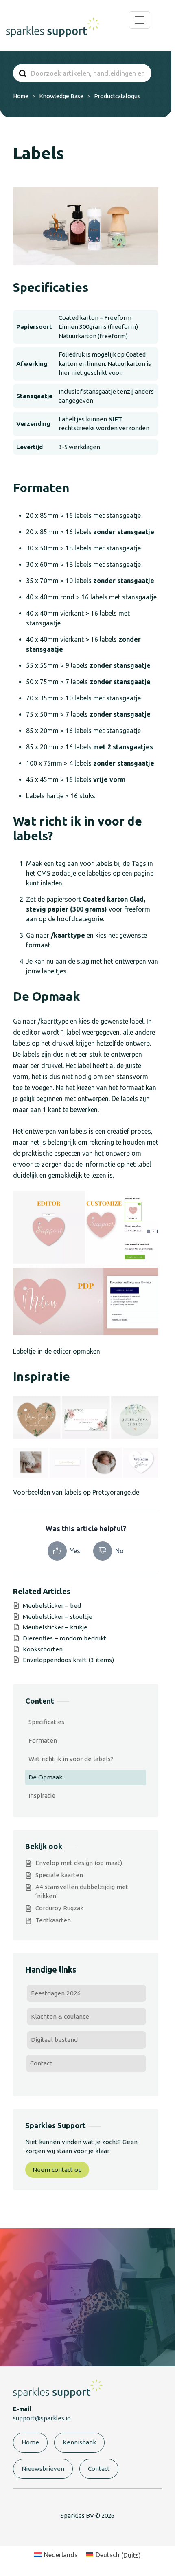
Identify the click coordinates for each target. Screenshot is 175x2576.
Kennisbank (79, 2442)
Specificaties (46, 1722)
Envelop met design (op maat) (79, 1863)
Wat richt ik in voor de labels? (71, 1759)
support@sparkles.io (42, 2418)
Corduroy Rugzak (59, 1908)
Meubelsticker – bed (52, 1606)
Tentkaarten (53, 1920)
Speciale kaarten (59, 1875)
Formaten (43, 1740)
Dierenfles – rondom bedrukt (65, 1638)
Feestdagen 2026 (56, 1993)
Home (30, 2442)
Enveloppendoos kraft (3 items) (68, 1660)
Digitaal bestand (54, 2040)
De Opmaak (45, 1777)
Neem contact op (57, 2170)
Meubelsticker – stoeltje (58, 1617)
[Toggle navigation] (140, 20)
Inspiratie (42, 1795)
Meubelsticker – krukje (55, 1627)
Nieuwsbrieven (43, 2469)
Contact (41, 2063)
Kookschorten (43, 1649)
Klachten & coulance (60, 2016)
